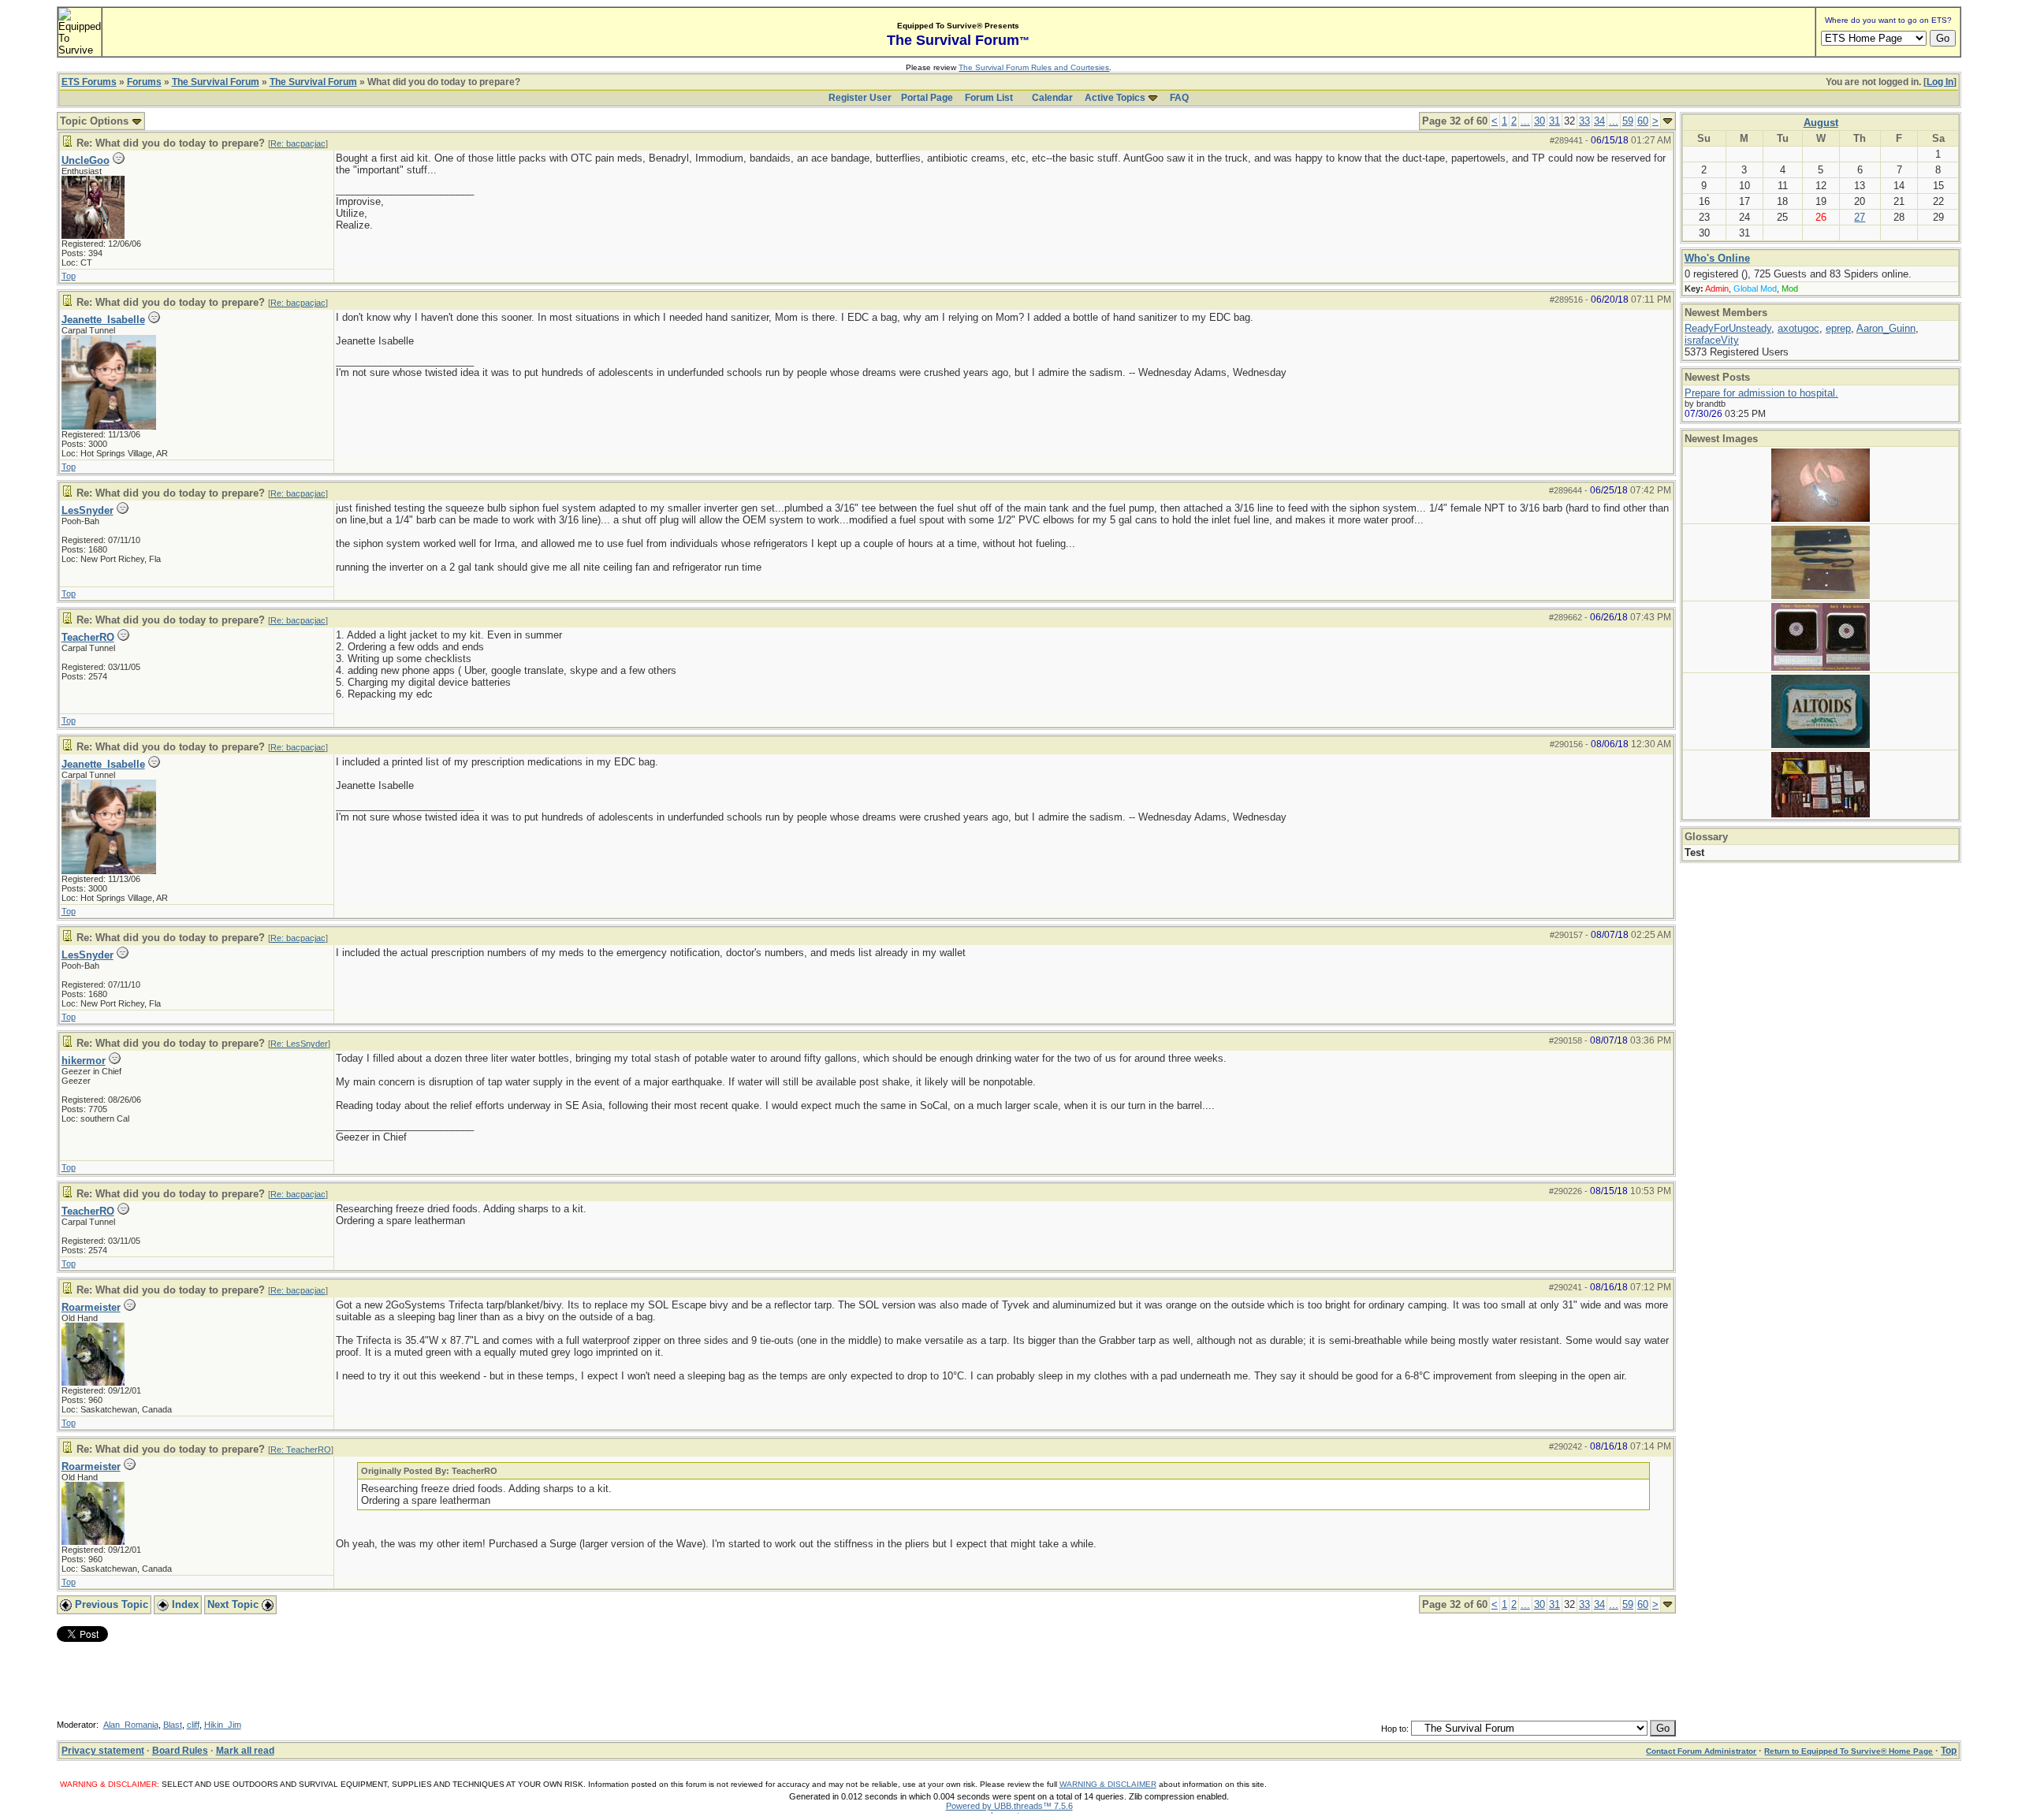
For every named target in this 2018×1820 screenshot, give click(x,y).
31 (1554, 121)
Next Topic (235, 1604)
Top (69, 276)
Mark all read (245, 1751)
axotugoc (1798, 328)
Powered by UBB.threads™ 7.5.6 (1009, 1806)
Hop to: (1395, 1729)
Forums (144, 82)
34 (1599, 121)
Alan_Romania (131, 1725)
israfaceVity (1712, 340)
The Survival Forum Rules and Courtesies (1034, 67)
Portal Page (927, 98)
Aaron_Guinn (1886, 328)
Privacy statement (103, 1751)
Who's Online (1717, 258)
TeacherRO (88, 637)
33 (1584, 121)
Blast (173, 1725)
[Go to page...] (1668, 121)
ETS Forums (89, 82)
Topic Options (96, 121)
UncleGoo (86, 160)
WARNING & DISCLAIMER (1108, 1784)
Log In (1940, 82)
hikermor (84, 1061)
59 (1628, 121)
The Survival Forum (216, 82)
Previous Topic (110, 1604)
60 (1643, 121)
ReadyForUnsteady (1728, 328)
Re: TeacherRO (301, 1450)
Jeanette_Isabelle (103, 320)
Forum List (989, 98)
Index (184, 1604)
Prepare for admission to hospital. (1761, 393)
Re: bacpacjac (298, 143)
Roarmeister (91, 1307)
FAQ (1179, 98)
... (1525, 121)
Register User (860, 98)
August (1821, 123)
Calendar (1052, 98)
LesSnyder (87, 510)
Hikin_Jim (223, 1725)
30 (1540, 121)
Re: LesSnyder (299, 1044)
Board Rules (180, 1751)
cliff (193, 1725)
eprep (1838, 328)
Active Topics (1115, 98)
